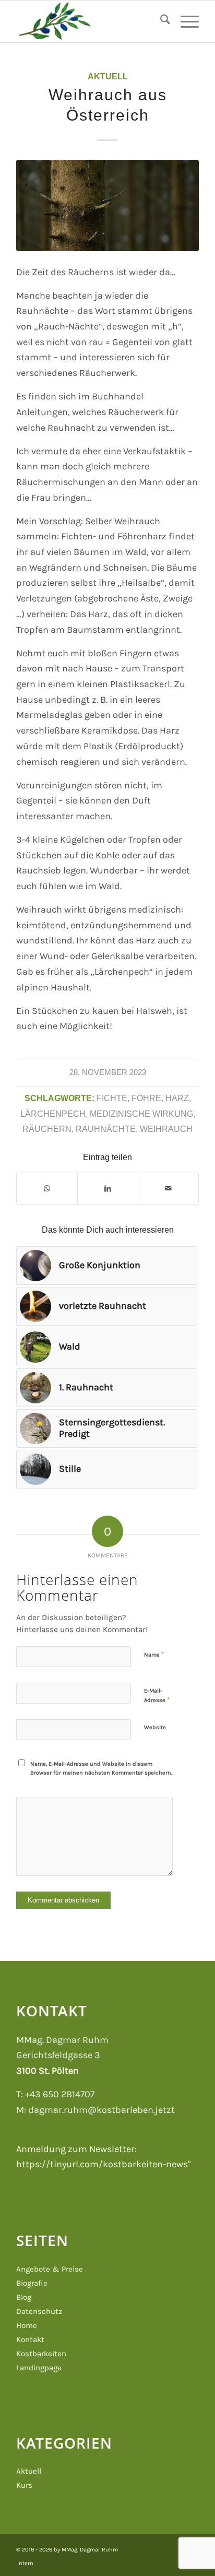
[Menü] (184, 21)
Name (154, 1654)
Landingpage (39, 2368)
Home (27, 2325)
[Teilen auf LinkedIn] (108, 1189)
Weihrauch (166, 1129)
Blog (24, 2297)
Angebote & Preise (50, 2269)
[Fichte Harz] (107, 206)
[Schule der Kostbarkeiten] (89, 21)
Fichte (112, 1098)
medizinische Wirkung (141, 1114)
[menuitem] (160, 21)
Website (155, 1727)
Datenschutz (39, 2311)
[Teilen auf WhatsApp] (47, 1189)
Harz (177, 1098)
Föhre (146, 1098)
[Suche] (160, 21)
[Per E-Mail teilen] (168, 1189)
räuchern (47, 1129)
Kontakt (30, 2339)
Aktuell (108, 76)
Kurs (24, 2485)
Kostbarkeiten (41, 2354)
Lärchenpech (53, 1114)
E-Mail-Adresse (157, 1695)
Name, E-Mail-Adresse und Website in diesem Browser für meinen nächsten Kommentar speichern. (101, 1768)
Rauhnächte (106, 1129)
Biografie (32, 2283)
